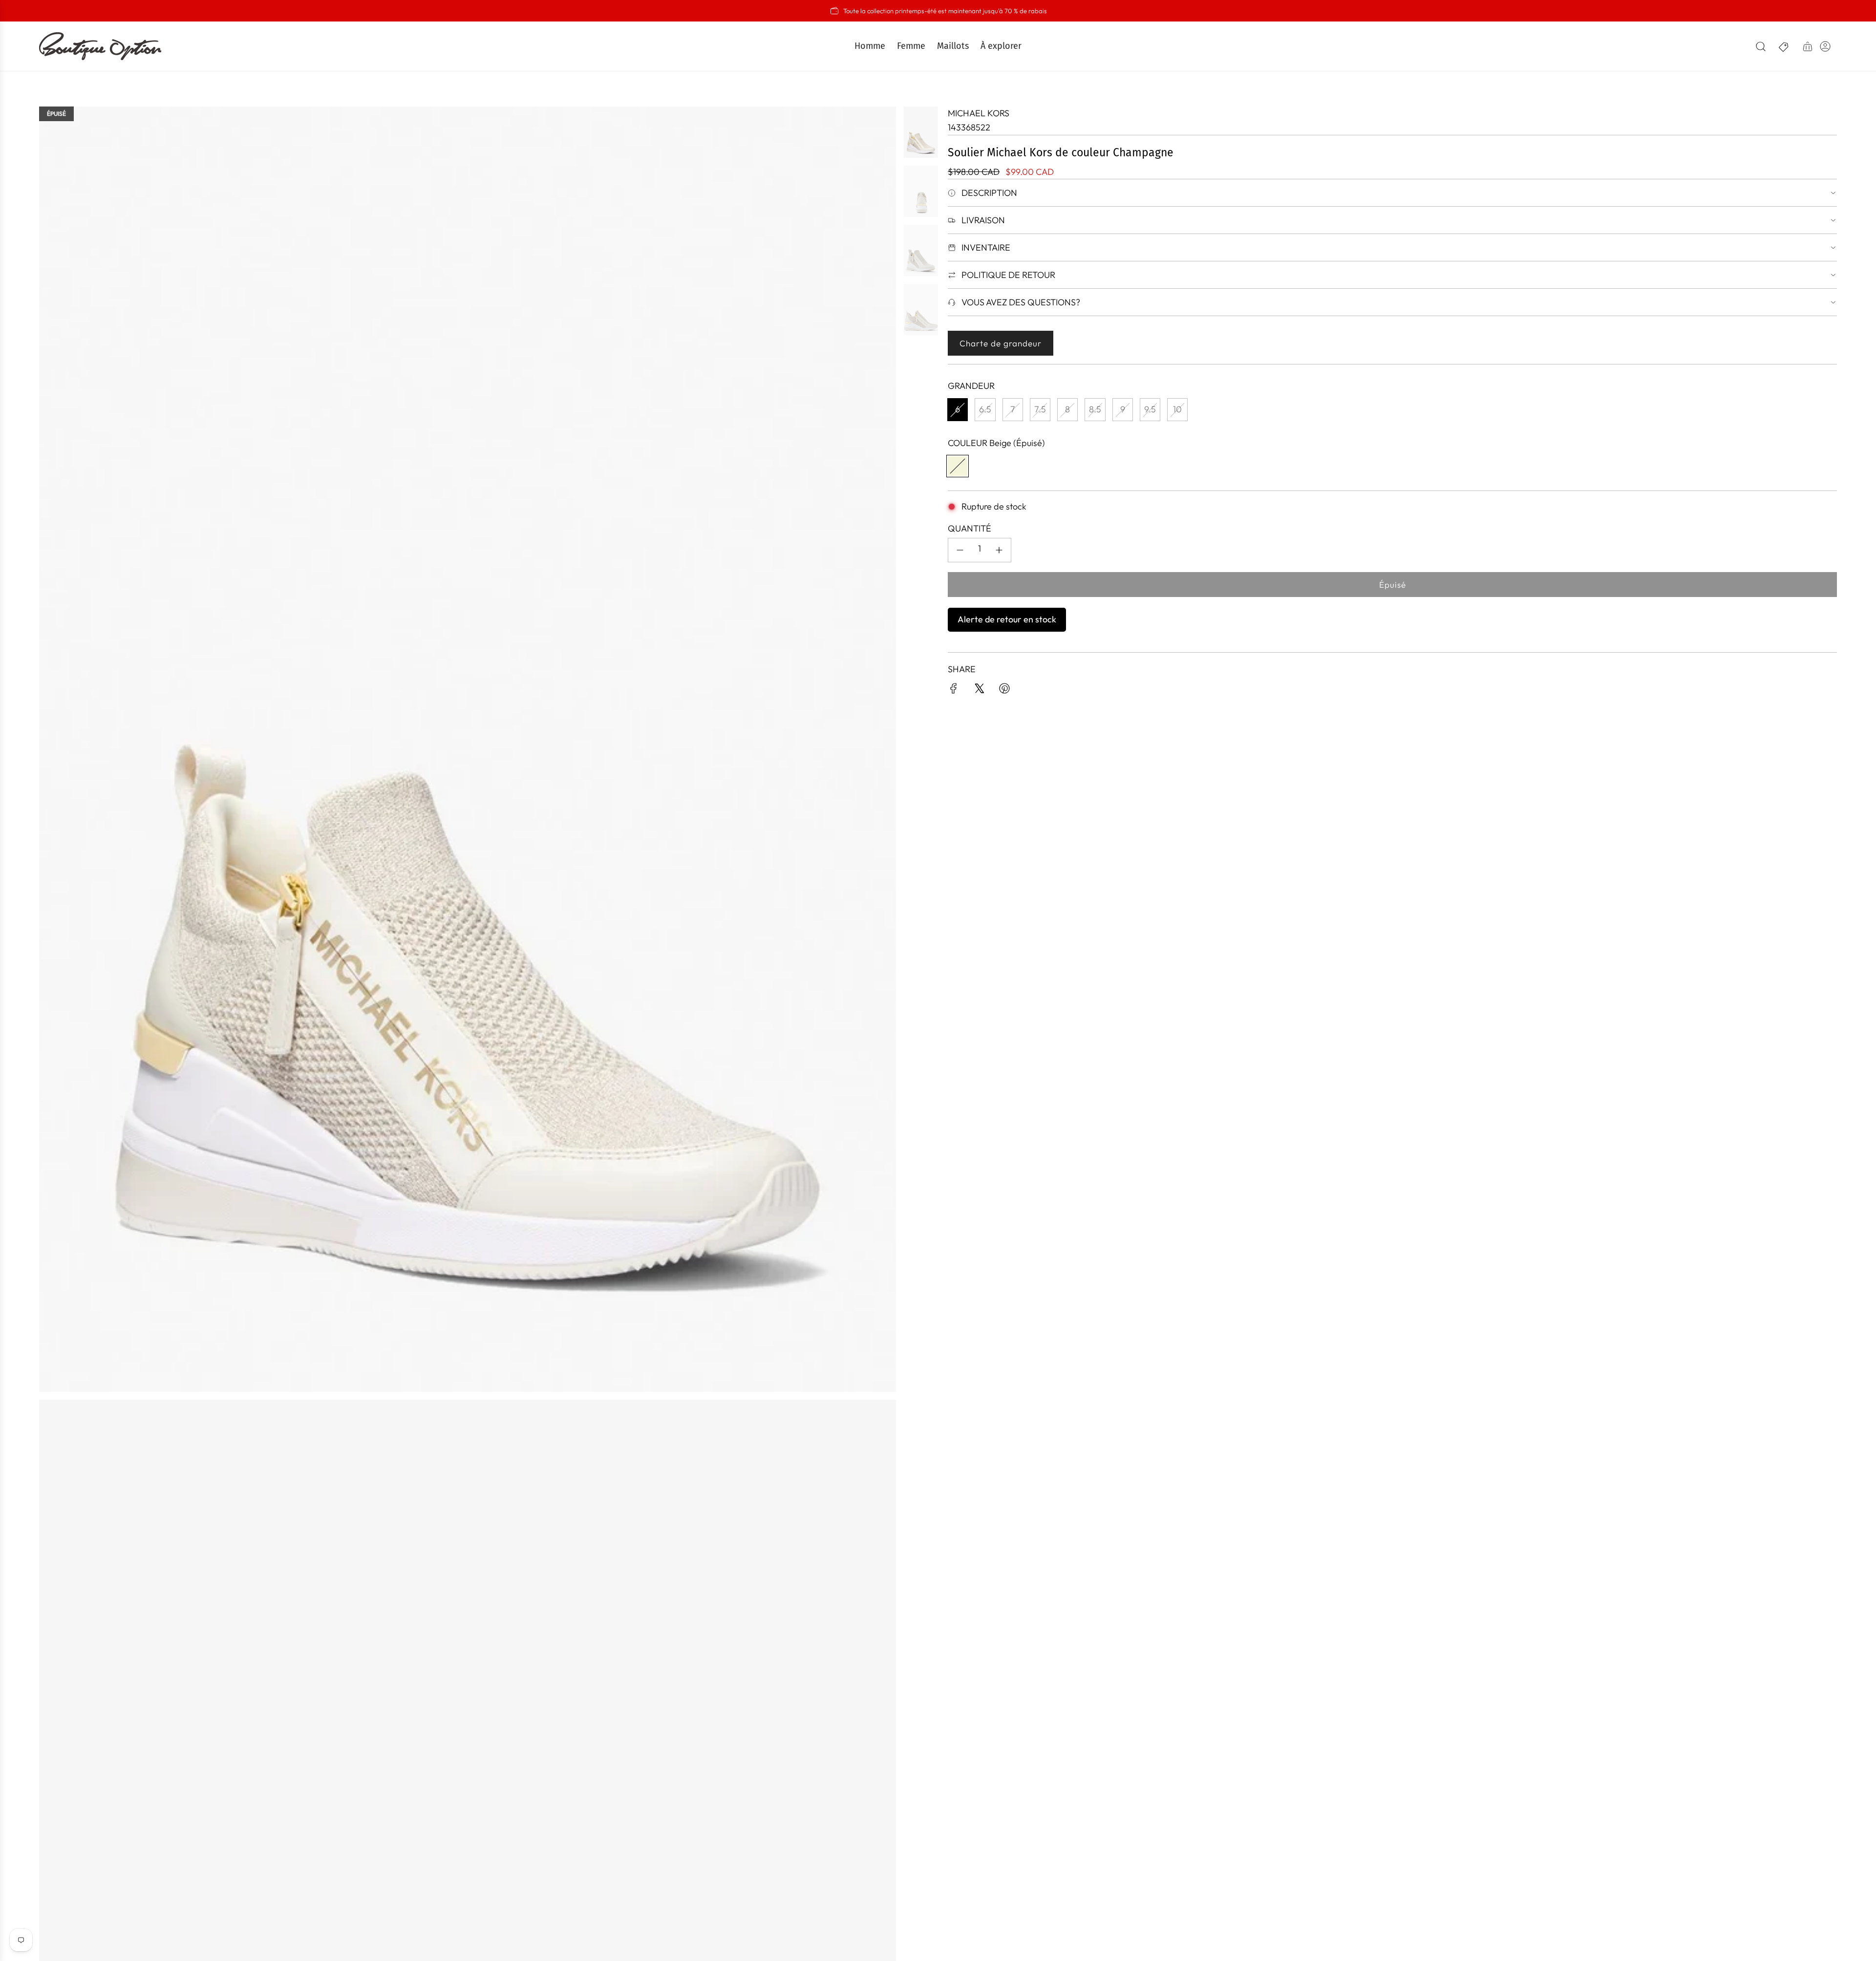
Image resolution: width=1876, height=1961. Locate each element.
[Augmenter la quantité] (999, 550)
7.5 (1040, 409)
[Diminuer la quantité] (960, 550)
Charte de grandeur (1001, 343)
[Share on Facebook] (954, 691)
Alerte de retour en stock (1007, 619)
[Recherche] (1761, 46)
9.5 (1150, 409)
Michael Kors (979, 113)
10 (1177, 409)
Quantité (970, 528)
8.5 (1095, 409)
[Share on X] (979, 691)
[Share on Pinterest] (1004, 691)
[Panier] (1808, 46)
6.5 (985, 409)
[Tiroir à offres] (1784, 46)
